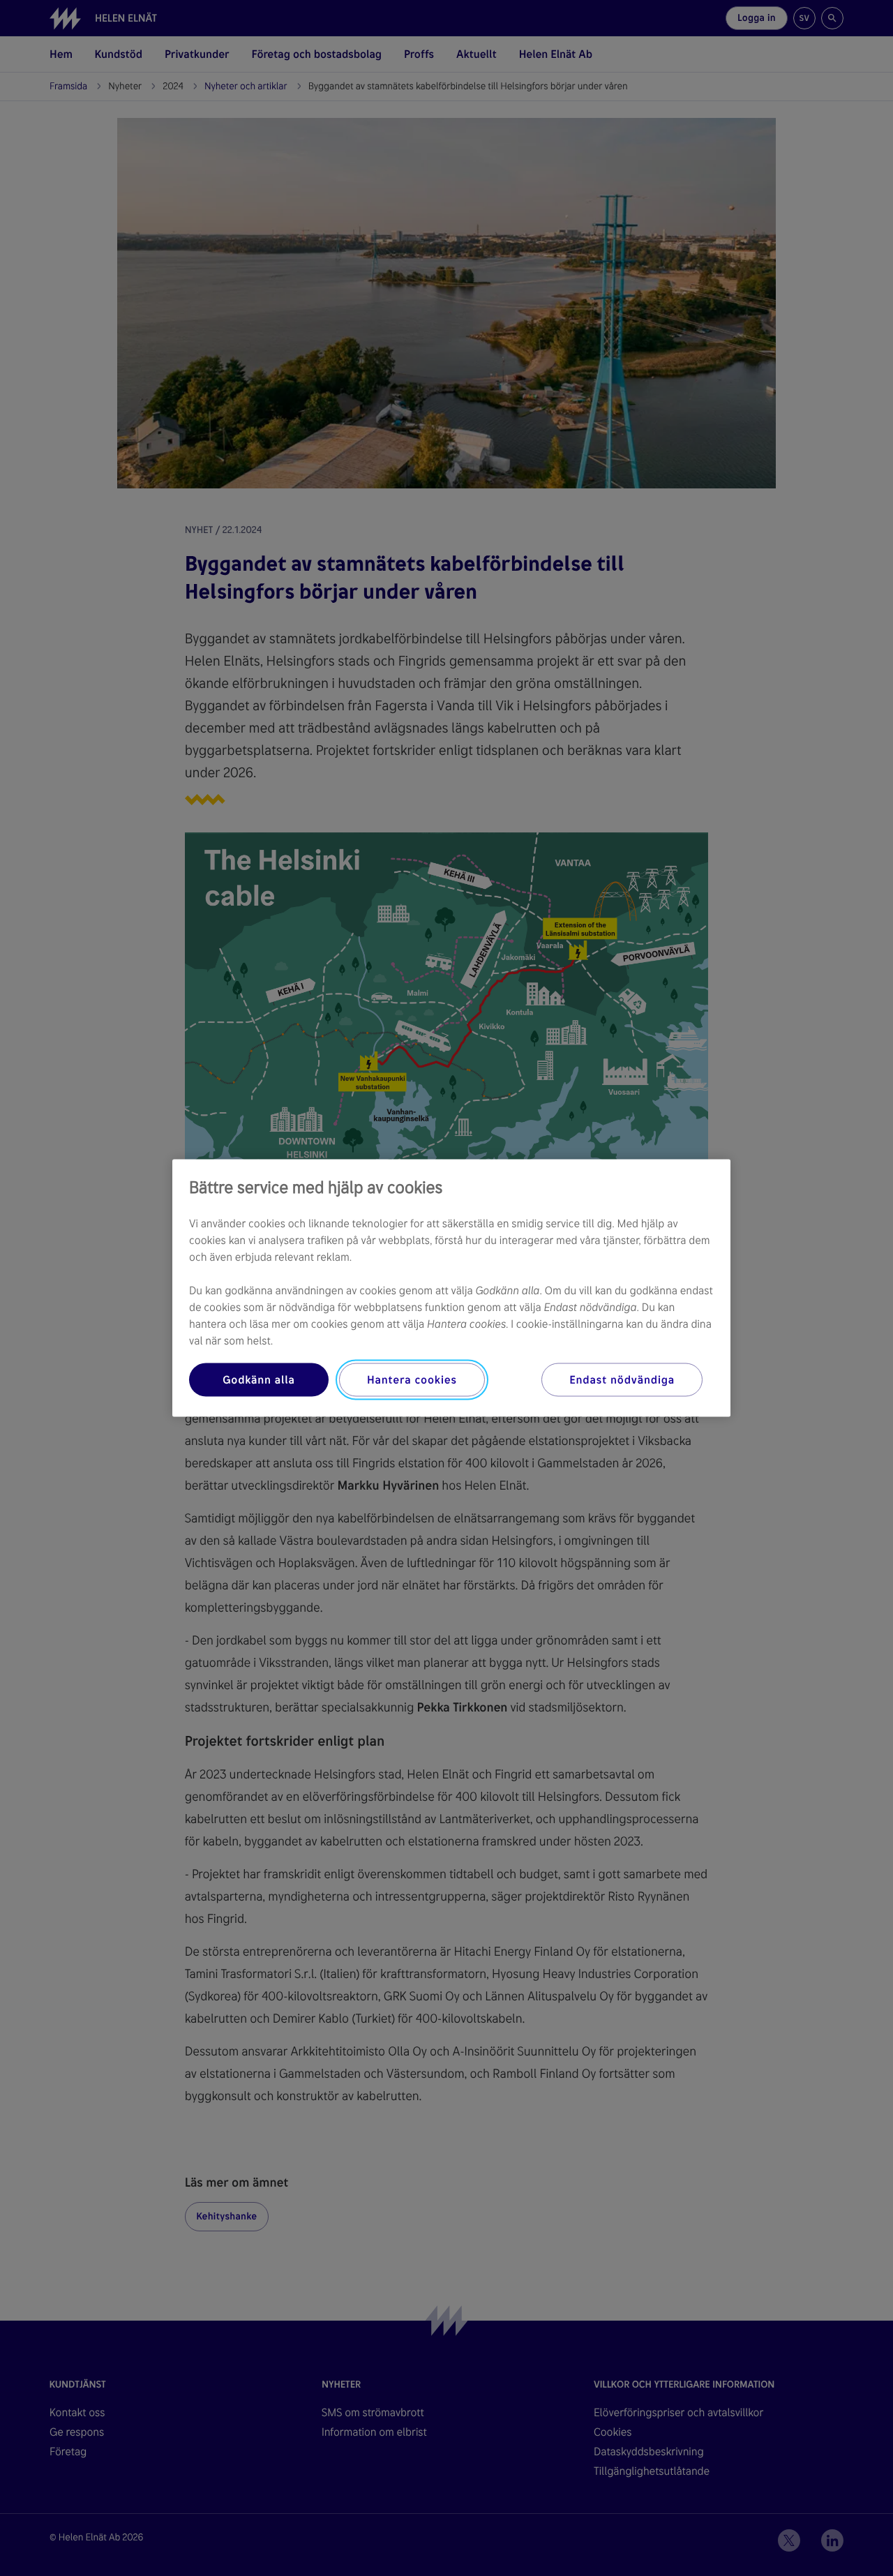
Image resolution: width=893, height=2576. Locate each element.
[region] (451, 1288)
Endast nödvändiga (622, 1380)
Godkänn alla (259, 1380)
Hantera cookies (412, 1380)
